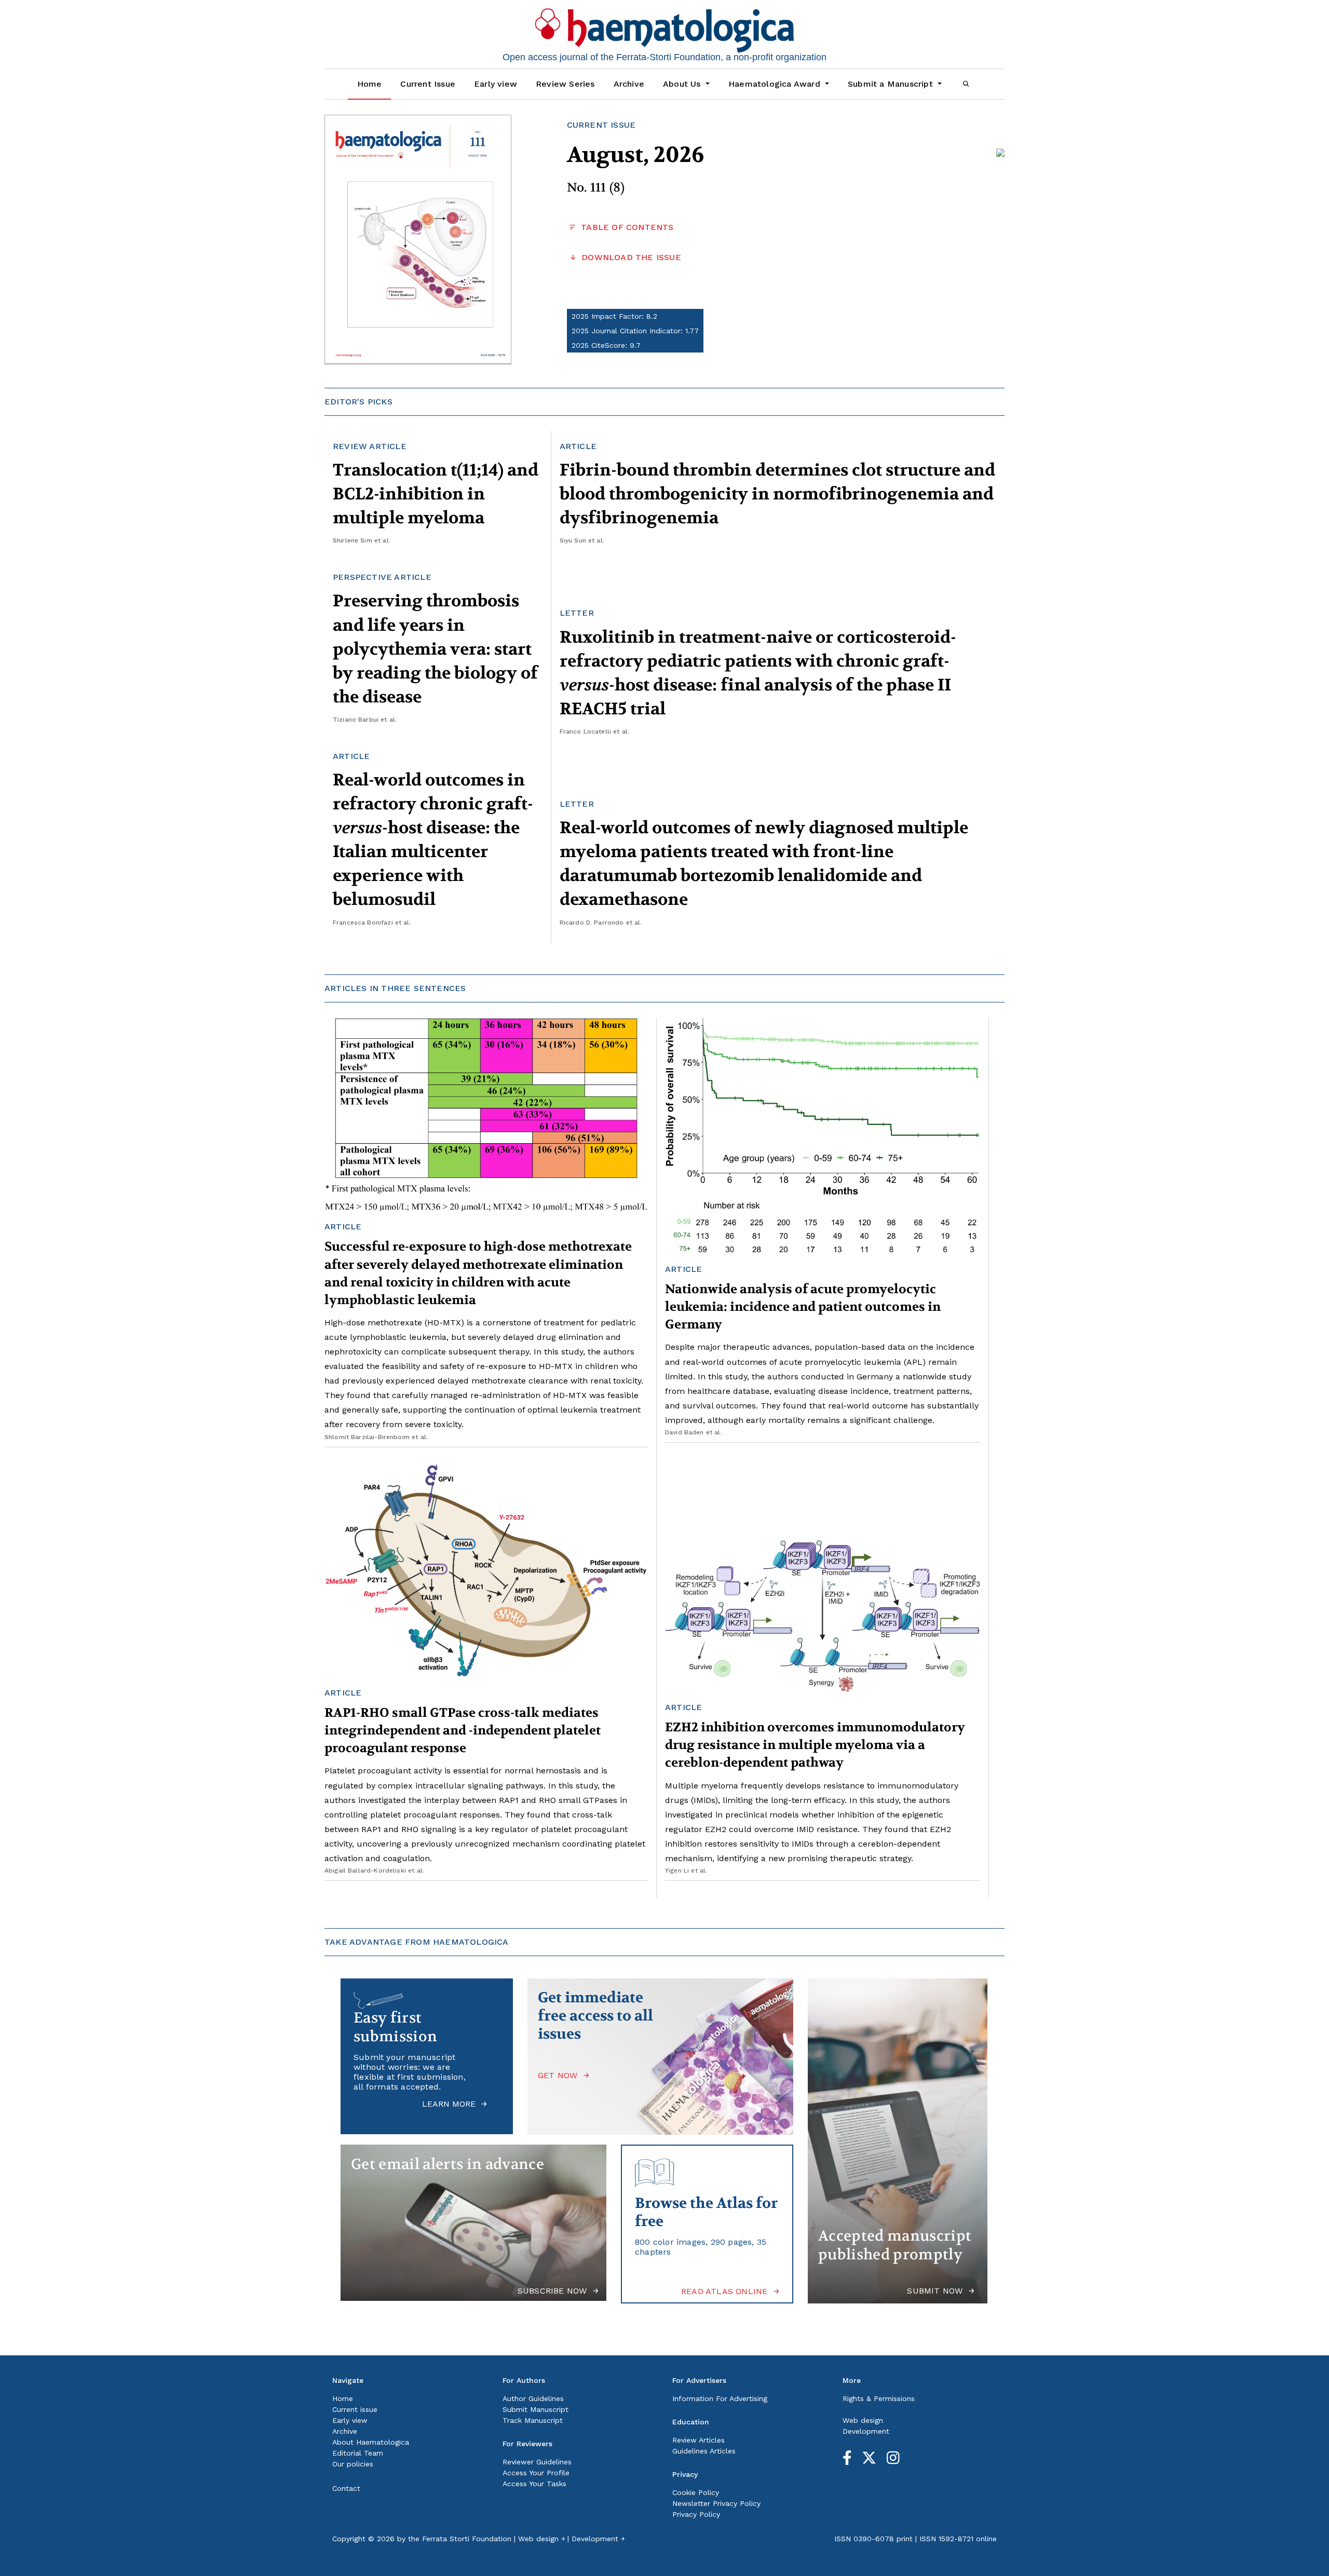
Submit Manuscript (535, 2409)
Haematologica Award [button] (776, 84)
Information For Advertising (720, 2398)
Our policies (353, 2464)
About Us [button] (683, 84)
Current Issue (428, 84)
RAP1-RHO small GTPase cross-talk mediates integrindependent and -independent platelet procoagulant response (463, 1731)
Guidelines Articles (704, 2451)
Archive (629, 84)
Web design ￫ (541, 2539)
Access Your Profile (536, 2473)
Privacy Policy (696, 2514)
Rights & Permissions (879, 2398)
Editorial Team (358, 2453)
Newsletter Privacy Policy (716, 2503)
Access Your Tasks (534, 2484)
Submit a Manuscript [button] (892, 84)
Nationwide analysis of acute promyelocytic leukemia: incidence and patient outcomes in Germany (803, 1307)
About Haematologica (371, 2442)
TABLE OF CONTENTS (626, 227)
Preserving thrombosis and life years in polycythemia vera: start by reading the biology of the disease (435, 649)
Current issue (355, 2409)
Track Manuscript (533, 2420)
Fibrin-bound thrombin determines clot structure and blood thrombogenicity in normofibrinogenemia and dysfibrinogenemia (777, 494)
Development (866, 2431)
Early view (496, 84)
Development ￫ (598, 2539)
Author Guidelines (533, 2398)
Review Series (565, 84)
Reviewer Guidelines (537, 2462)
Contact (346, 2488)
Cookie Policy (696, 2492)
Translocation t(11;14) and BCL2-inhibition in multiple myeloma (436, 494)
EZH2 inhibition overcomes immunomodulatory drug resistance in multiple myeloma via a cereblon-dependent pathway (815, 1745)
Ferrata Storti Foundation (467, 2539)
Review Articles (699, 2440)
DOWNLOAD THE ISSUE (630, 257)
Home (370, 84)
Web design (863, 2420)
